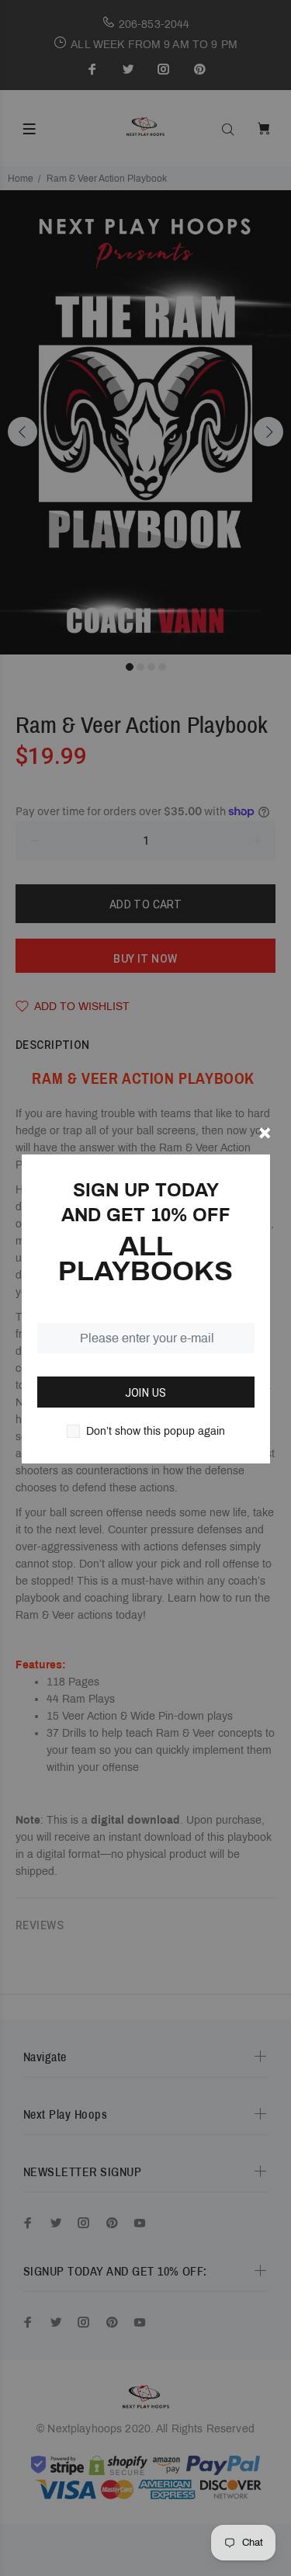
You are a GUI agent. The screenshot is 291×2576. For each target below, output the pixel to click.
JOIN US (146, 1393)
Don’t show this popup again (156, 1431)
